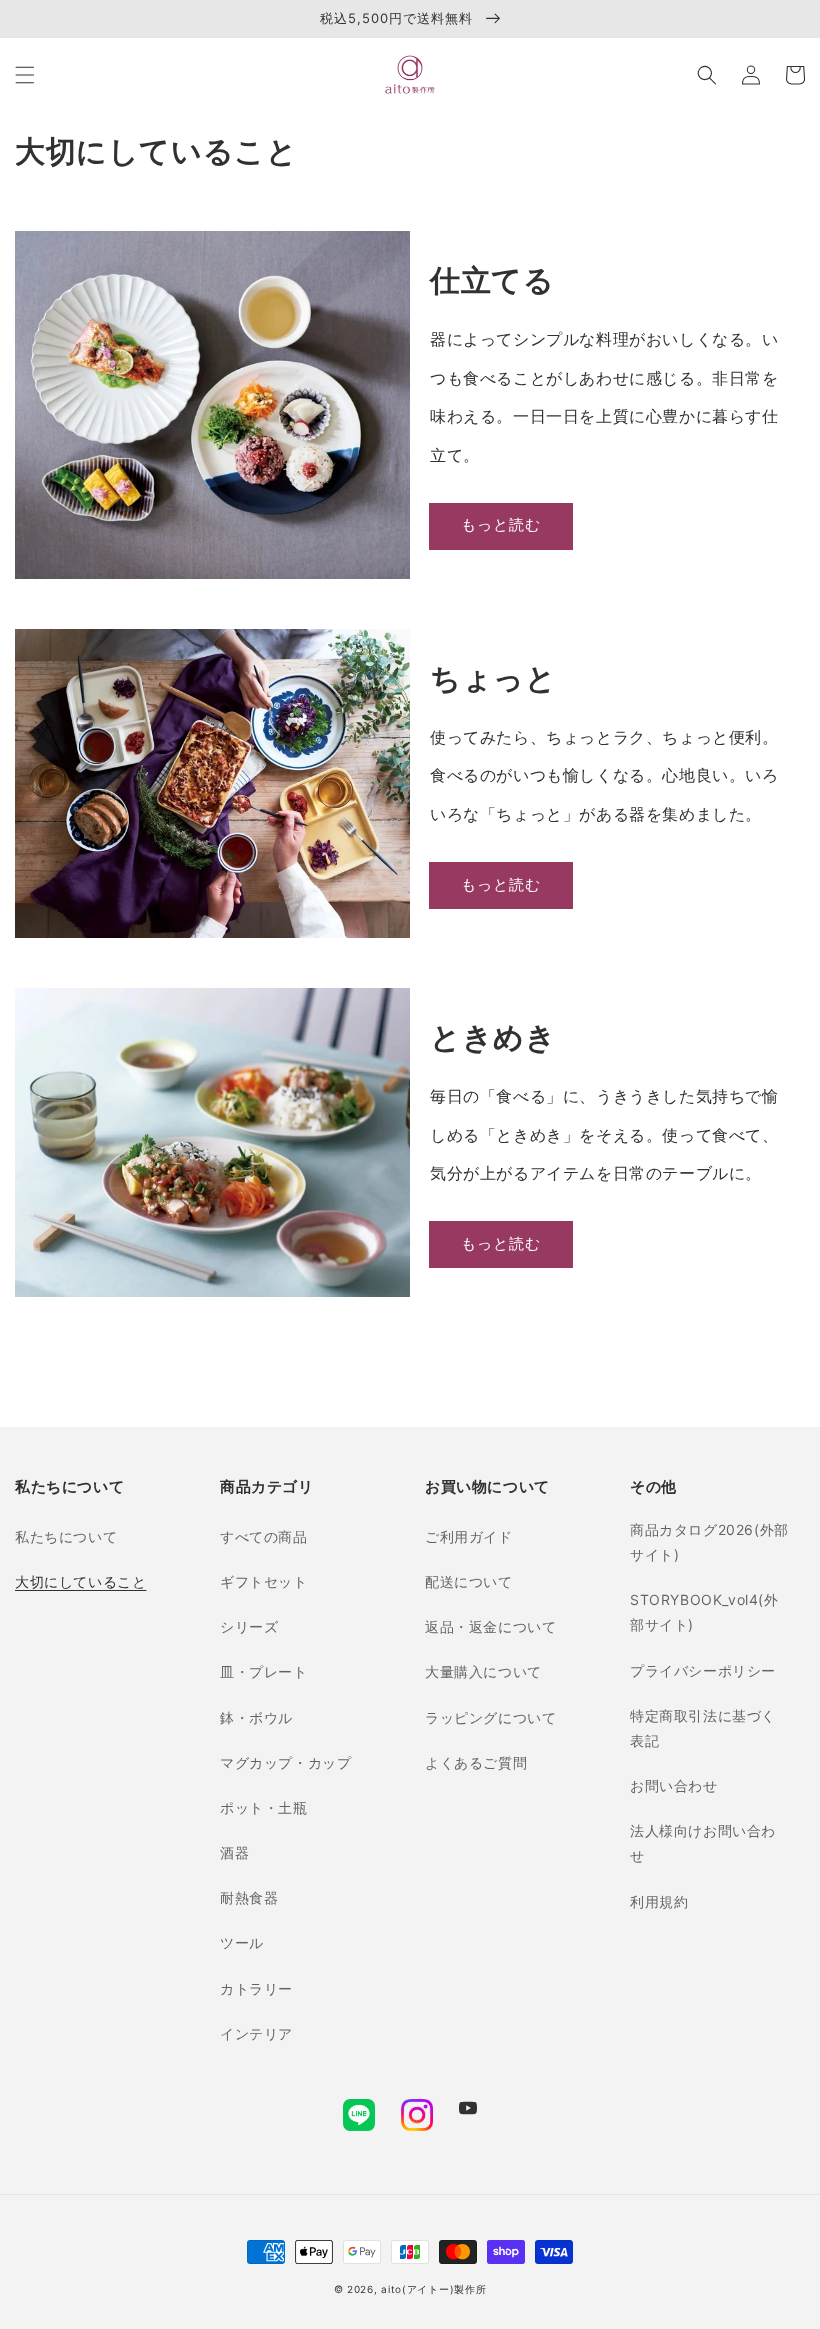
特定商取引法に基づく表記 (703, 1728)
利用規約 (659, 1901)
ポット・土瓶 (264, 1807)
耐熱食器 (249, 1897)
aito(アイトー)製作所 (433, 2289)
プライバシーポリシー (703, 1670)
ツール (242, 1942)
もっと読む (501, 524)
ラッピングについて (490, 1717)
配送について (469, 1581)
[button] (25, 75)
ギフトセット (264, 1581)
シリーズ (249, 1626)
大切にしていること (80, 1581)
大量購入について (483, 1671)
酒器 (234, 1852)
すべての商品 (264, 1536)
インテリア (256, 2033)
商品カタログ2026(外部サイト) (709, 1542)
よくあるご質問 (476, 1762)
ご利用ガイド (469, 1536)
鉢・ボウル (256, 1717)
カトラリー (256, 1988)
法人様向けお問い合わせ (703, 1843)
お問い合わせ (674, 1785)
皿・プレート (264, 1671)
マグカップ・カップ (285, 1762)
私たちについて (66, 1536)
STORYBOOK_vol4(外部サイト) (704, 1612)
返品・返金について (490, 1626)
